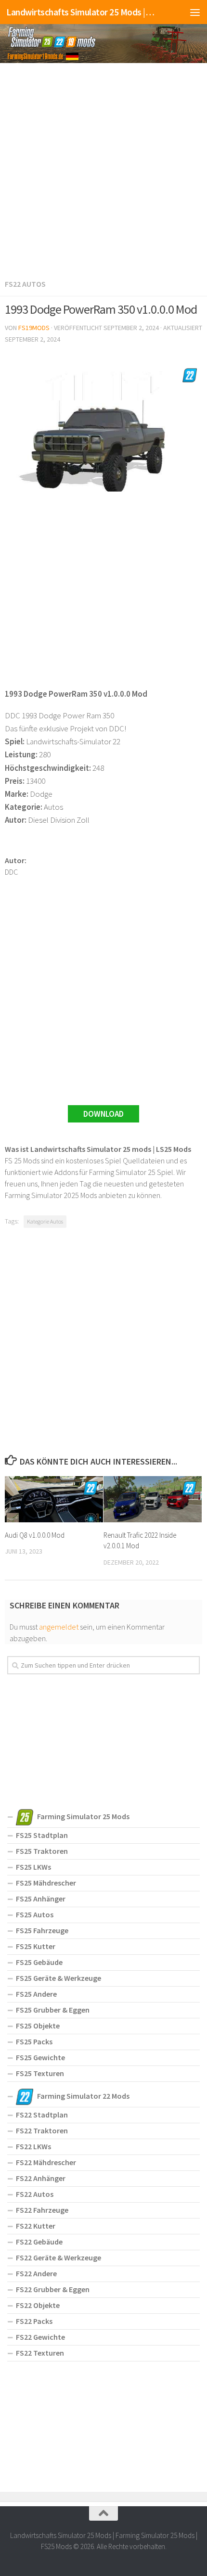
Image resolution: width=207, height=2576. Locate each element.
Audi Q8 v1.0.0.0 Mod (35, 1535)
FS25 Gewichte (40, 2057)
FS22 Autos (25, 284)
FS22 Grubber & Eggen (53, 2289)
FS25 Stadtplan (42, 1835)
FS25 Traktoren (42, 1851)
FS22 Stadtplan (42, 2115)
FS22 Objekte (38, 2305)
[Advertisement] (103, 169)
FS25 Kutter (36, 1946)
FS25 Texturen (40, 2073)
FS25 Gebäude (39, 1962)
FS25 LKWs (33, 1867)
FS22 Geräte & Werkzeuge (58, 2257)
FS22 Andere (36, 2273)
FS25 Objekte (38, 2026)
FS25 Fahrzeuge (42, 1930)
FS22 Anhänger (41, 2178)
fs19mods (34, 328)
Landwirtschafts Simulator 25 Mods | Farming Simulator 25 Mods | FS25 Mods (81, 12)
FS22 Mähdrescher (46, 2162)
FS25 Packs (34, 2041)
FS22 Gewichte (40, 2337)
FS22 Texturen (40, 2353)
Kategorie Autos (45, 1221)
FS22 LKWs (33, 2146)
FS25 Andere (36, 1994)
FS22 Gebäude (39, 2242)
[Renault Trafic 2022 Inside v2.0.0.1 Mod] (153, 1499)
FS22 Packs (34, 2321)
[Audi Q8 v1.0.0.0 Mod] (54, 1499)
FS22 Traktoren (42, 2130)
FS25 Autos (35, 1914)
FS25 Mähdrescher (46, 1883)
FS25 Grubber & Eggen (53, 2010)
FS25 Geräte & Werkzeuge (58, 1978)
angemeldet (59, 1627)
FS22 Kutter (36, 2226)
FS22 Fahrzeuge (42, 2210)
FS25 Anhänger (41, 1899)
